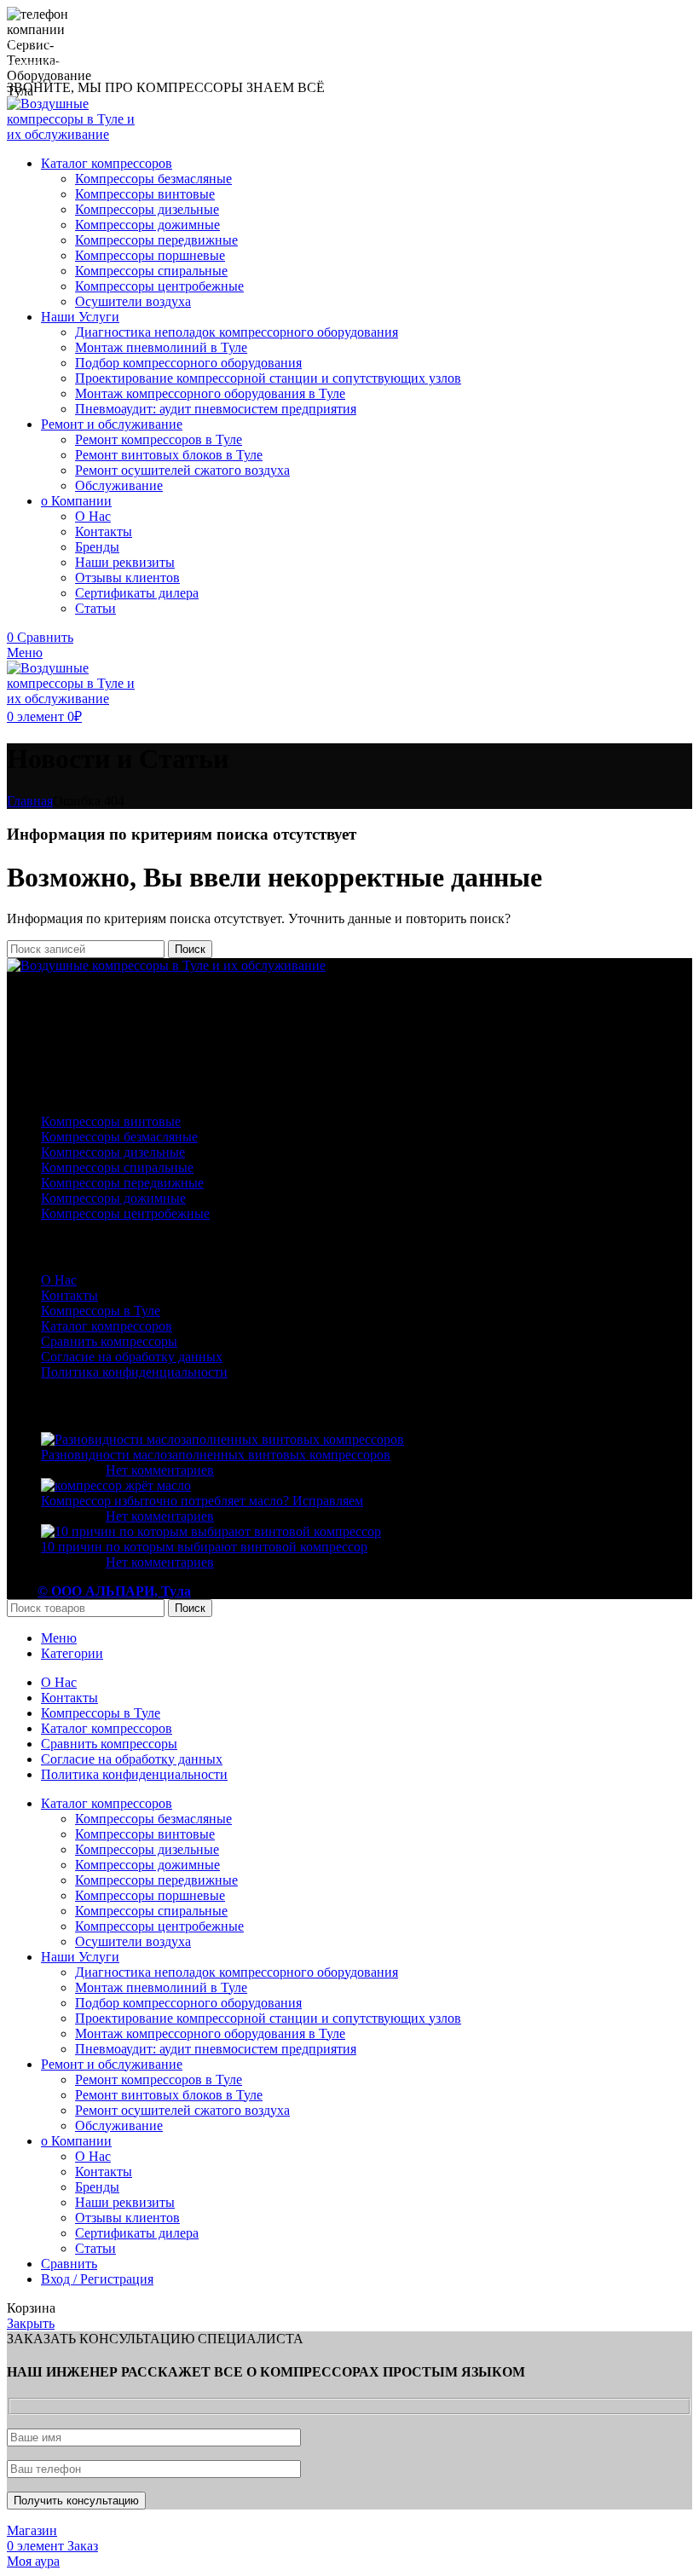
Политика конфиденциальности (134, 1372)
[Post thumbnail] (222, 1439)
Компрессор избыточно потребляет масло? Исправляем (202, 1501)
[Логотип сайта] (77, 134)
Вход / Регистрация (97, 2279)
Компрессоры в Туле (101, 1311)
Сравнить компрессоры (109, 1341)
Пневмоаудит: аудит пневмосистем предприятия (216, 409)
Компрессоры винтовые (145, 194)
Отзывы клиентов (127, 578)
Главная (30, 801)
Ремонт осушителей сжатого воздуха (182, 470)
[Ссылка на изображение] (166, 965)
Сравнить (69, 2264)
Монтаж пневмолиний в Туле (161, 347)
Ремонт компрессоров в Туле (159, 439)
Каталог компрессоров (107, 1326)
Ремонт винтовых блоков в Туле (169, 455)
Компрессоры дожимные (147, 225)
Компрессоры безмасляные (153, 179)
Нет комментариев (160, 1470)
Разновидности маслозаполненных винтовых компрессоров (216, 1455)
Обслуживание (119, 485)
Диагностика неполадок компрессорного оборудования (237, 332)
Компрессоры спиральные (151, 271)
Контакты (104, 531)
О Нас (93, 516)
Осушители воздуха (133, 301)
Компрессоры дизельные (147, 209)
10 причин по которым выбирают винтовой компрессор (204, 1547)
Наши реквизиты (125, 562)
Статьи (95, 608)
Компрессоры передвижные (156, 240)
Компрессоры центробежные (159, 286)
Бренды (97, 547)
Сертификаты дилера (137, 593)
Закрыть (31, 2323)
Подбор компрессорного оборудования (188, 363)
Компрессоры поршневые (150, 255)
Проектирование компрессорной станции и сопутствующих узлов (268, 378)
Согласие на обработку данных (132, 1357)
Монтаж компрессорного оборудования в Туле (210, 393)
